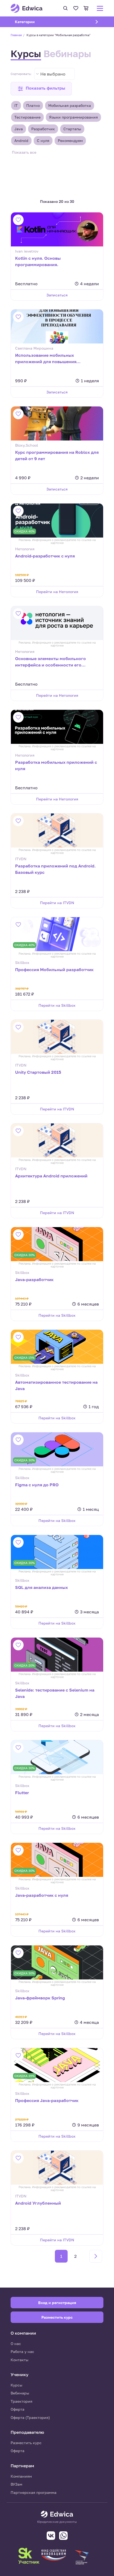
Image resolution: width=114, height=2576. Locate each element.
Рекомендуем (70, 140)
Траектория (21, 2401)
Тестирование (27, 117)
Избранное (76, 8)
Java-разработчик (34, 1279)
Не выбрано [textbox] (53, 74)
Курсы (26, 54)
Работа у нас (22, 2351)
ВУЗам (16, 2484)
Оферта (17, 2409)
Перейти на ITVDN (57, 903)
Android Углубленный (38, 2203)
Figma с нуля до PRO (37, 1485)
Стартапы (72, 129)
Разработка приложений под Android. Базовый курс (55, 869)
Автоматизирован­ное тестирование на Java (56, 1385)
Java (19, 129)
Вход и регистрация (57, 2303)
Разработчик (43, 129)
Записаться (57, 295)
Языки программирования (73, 117)
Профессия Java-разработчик (47, 2100)
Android (21, 140)
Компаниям (21, 2476)
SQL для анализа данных (41, 1587)
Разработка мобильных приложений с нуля (56, 765)
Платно (33, 105)
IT (16, 105)
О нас (16, 2344)
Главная (16, 35)
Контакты (19, 2360)
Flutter (22, 1793)
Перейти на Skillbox (57, 1005)
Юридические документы (57, 2522)
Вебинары (67, 54)
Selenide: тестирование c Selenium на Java (55, 1693)
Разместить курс (26, 2443)
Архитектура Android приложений (51, 1176)
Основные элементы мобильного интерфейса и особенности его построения (51, 662)
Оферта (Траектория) (30, 2417)
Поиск (65, 8)
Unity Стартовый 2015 (38, 1072)
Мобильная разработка (70, 105)
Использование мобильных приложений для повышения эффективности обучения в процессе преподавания (55, 359)
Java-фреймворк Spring (40, 1998)
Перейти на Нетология (57, 592)
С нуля (43, 140)
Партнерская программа (34, 2492)
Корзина (86, 8)
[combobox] (54, 74)
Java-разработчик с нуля (42, 1895)
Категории (32, 22)
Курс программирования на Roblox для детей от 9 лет (57, 455)
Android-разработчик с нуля (45, 556)
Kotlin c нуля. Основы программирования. (38, 261)
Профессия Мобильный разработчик (54, 970)
